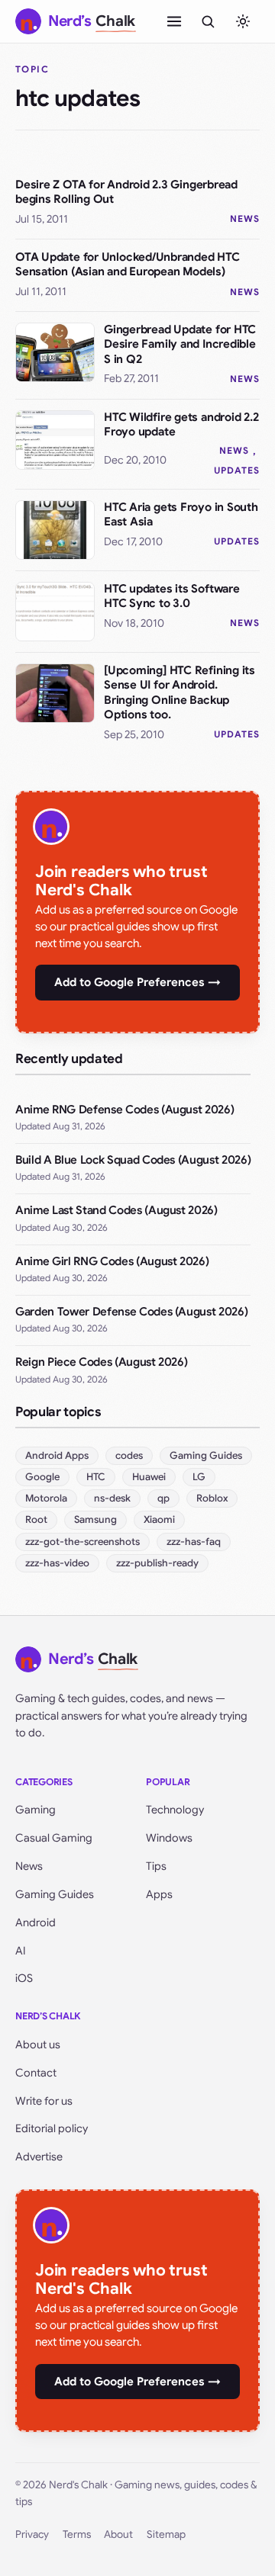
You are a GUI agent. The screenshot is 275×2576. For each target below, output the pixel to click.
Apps (159, 1894)
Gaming (36, 1810)
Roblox (212, 1498)
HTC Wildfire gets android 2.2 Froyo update (181, 425)
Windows (169, 1838)
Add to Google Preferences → (137, 982)
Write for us (44, 2101)
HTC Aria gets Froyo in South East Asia (181, 515)
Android (36, 1922)
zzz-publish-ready (157, 1563)
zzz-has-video (57, 1563)
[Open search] (208, 21)
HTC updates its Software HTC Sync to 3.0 (172, 596)
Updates (237, 470)
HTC (96, 1477)
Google (42, 1477)
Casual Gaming (54, 1838)
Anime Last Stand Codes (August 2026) (116, 1210)
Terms (77, 2534)
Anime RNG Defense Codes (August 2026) (125, 1110)
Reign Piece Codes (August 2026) (101, 1362)
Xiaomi (159, 1519)
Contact (36, 2073)
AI (21, 1951)
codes (129, 1455)
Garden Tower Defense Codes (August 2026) (131, 1312)
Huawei (149, 1477)
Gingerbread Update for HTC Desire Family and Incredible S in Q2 (180, 344)
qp (163, 1498)
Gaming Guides (206, 1455)
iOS (24, 1978)
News (245, 218)
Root (36, 1519)
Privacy (32, 2534)
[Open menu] (174, 21)
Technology (175, 1810)
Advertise (39, 2157)
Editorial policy (52, 2128)
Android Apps (57, 1455)
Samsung (95, 1519)
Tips (156, 1866)
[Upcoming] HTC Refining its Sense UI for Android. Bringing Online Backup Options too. (180, 693)
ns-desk (112, 1498)
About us (38, 2044)
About (118, 2534)
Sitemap (166, 2534)
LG (199, 1477)
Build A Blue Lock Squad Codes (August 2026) (133, 1160)
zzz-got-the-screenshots (82, 1542)
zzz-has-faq (194, 1542)
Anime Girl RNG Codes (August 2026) (112, 1261)
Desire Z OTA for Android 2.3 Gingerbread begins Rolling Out (126, 192)
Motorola (46, 1498)
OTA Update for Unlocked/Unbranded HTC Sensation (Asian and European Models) (128, 265)
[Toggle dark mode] (243, 21)
